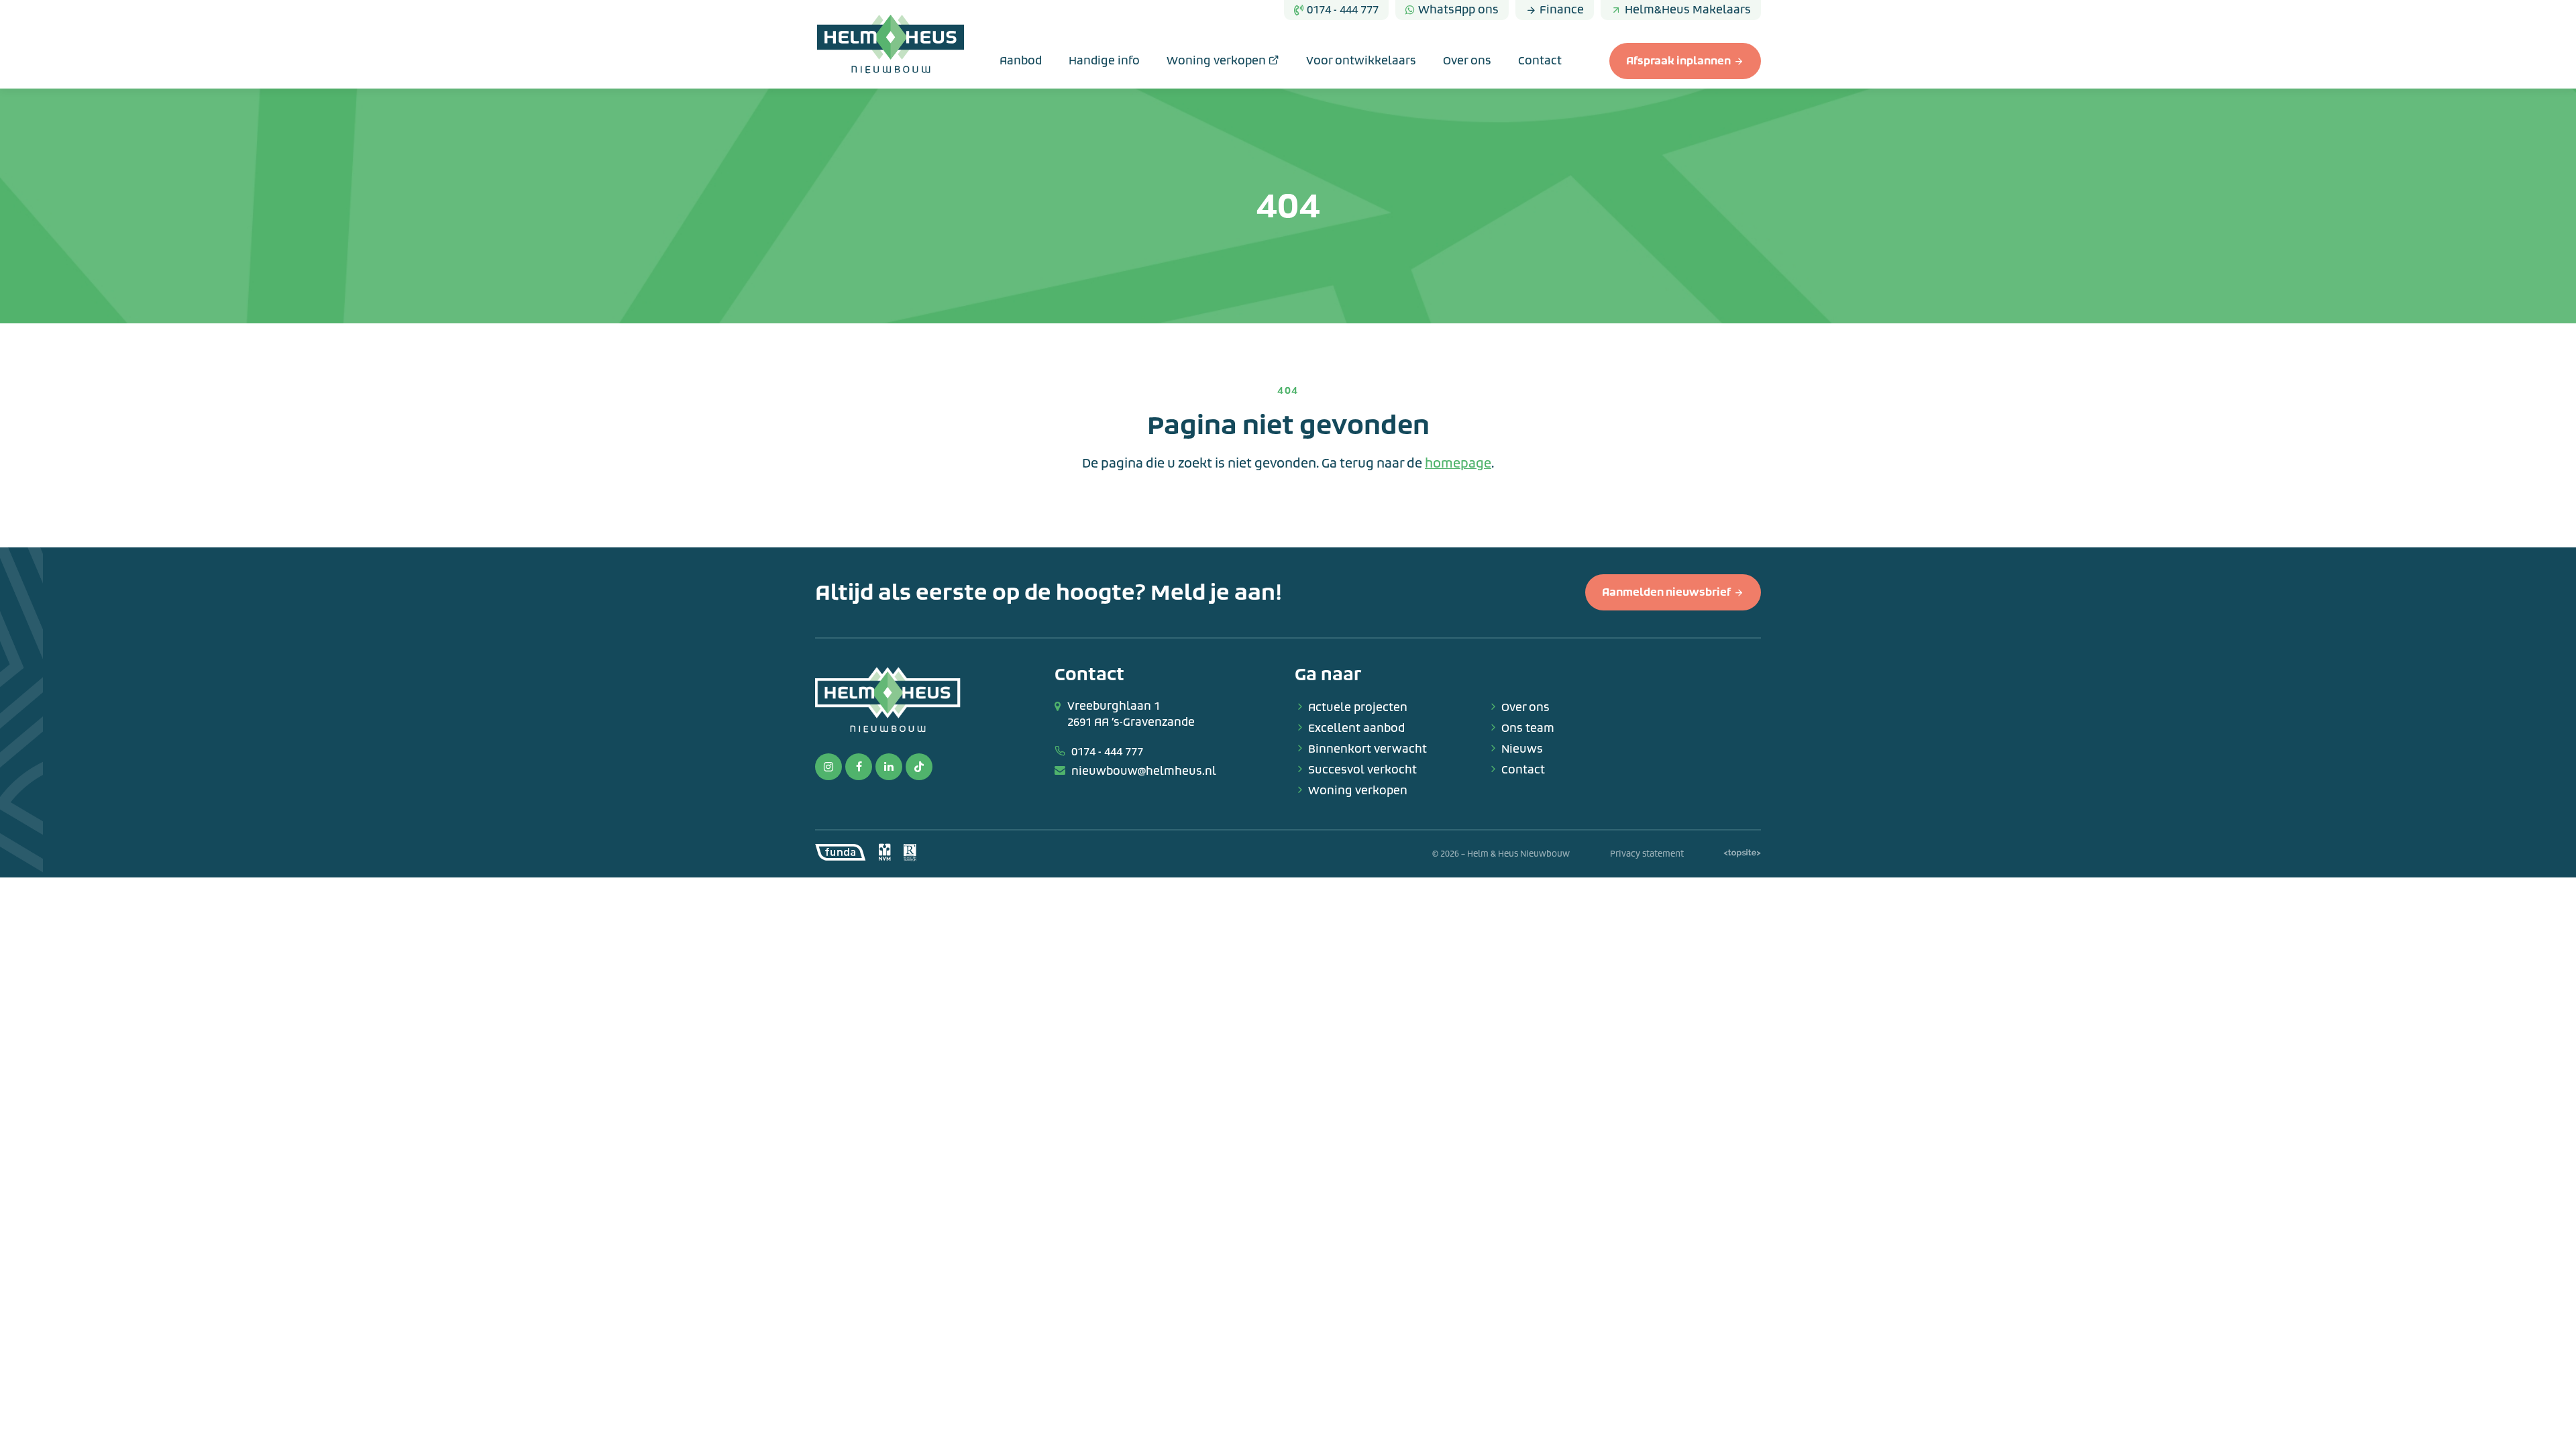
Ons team (1528, 728)
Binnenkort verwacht (1367, 749)
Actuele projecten (1358, 707)
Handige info (1104, 61)
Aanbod (1021, 61)
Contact (1540, 61)
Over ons (1467, 61)
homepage (1458, 464)
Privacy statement (1647, 854)
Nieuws (1522, 749)
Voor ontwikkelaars (1361, 61)
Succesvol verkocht (1362, 770)
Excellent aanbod (1356, 728)
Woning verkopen (1218, 61)
